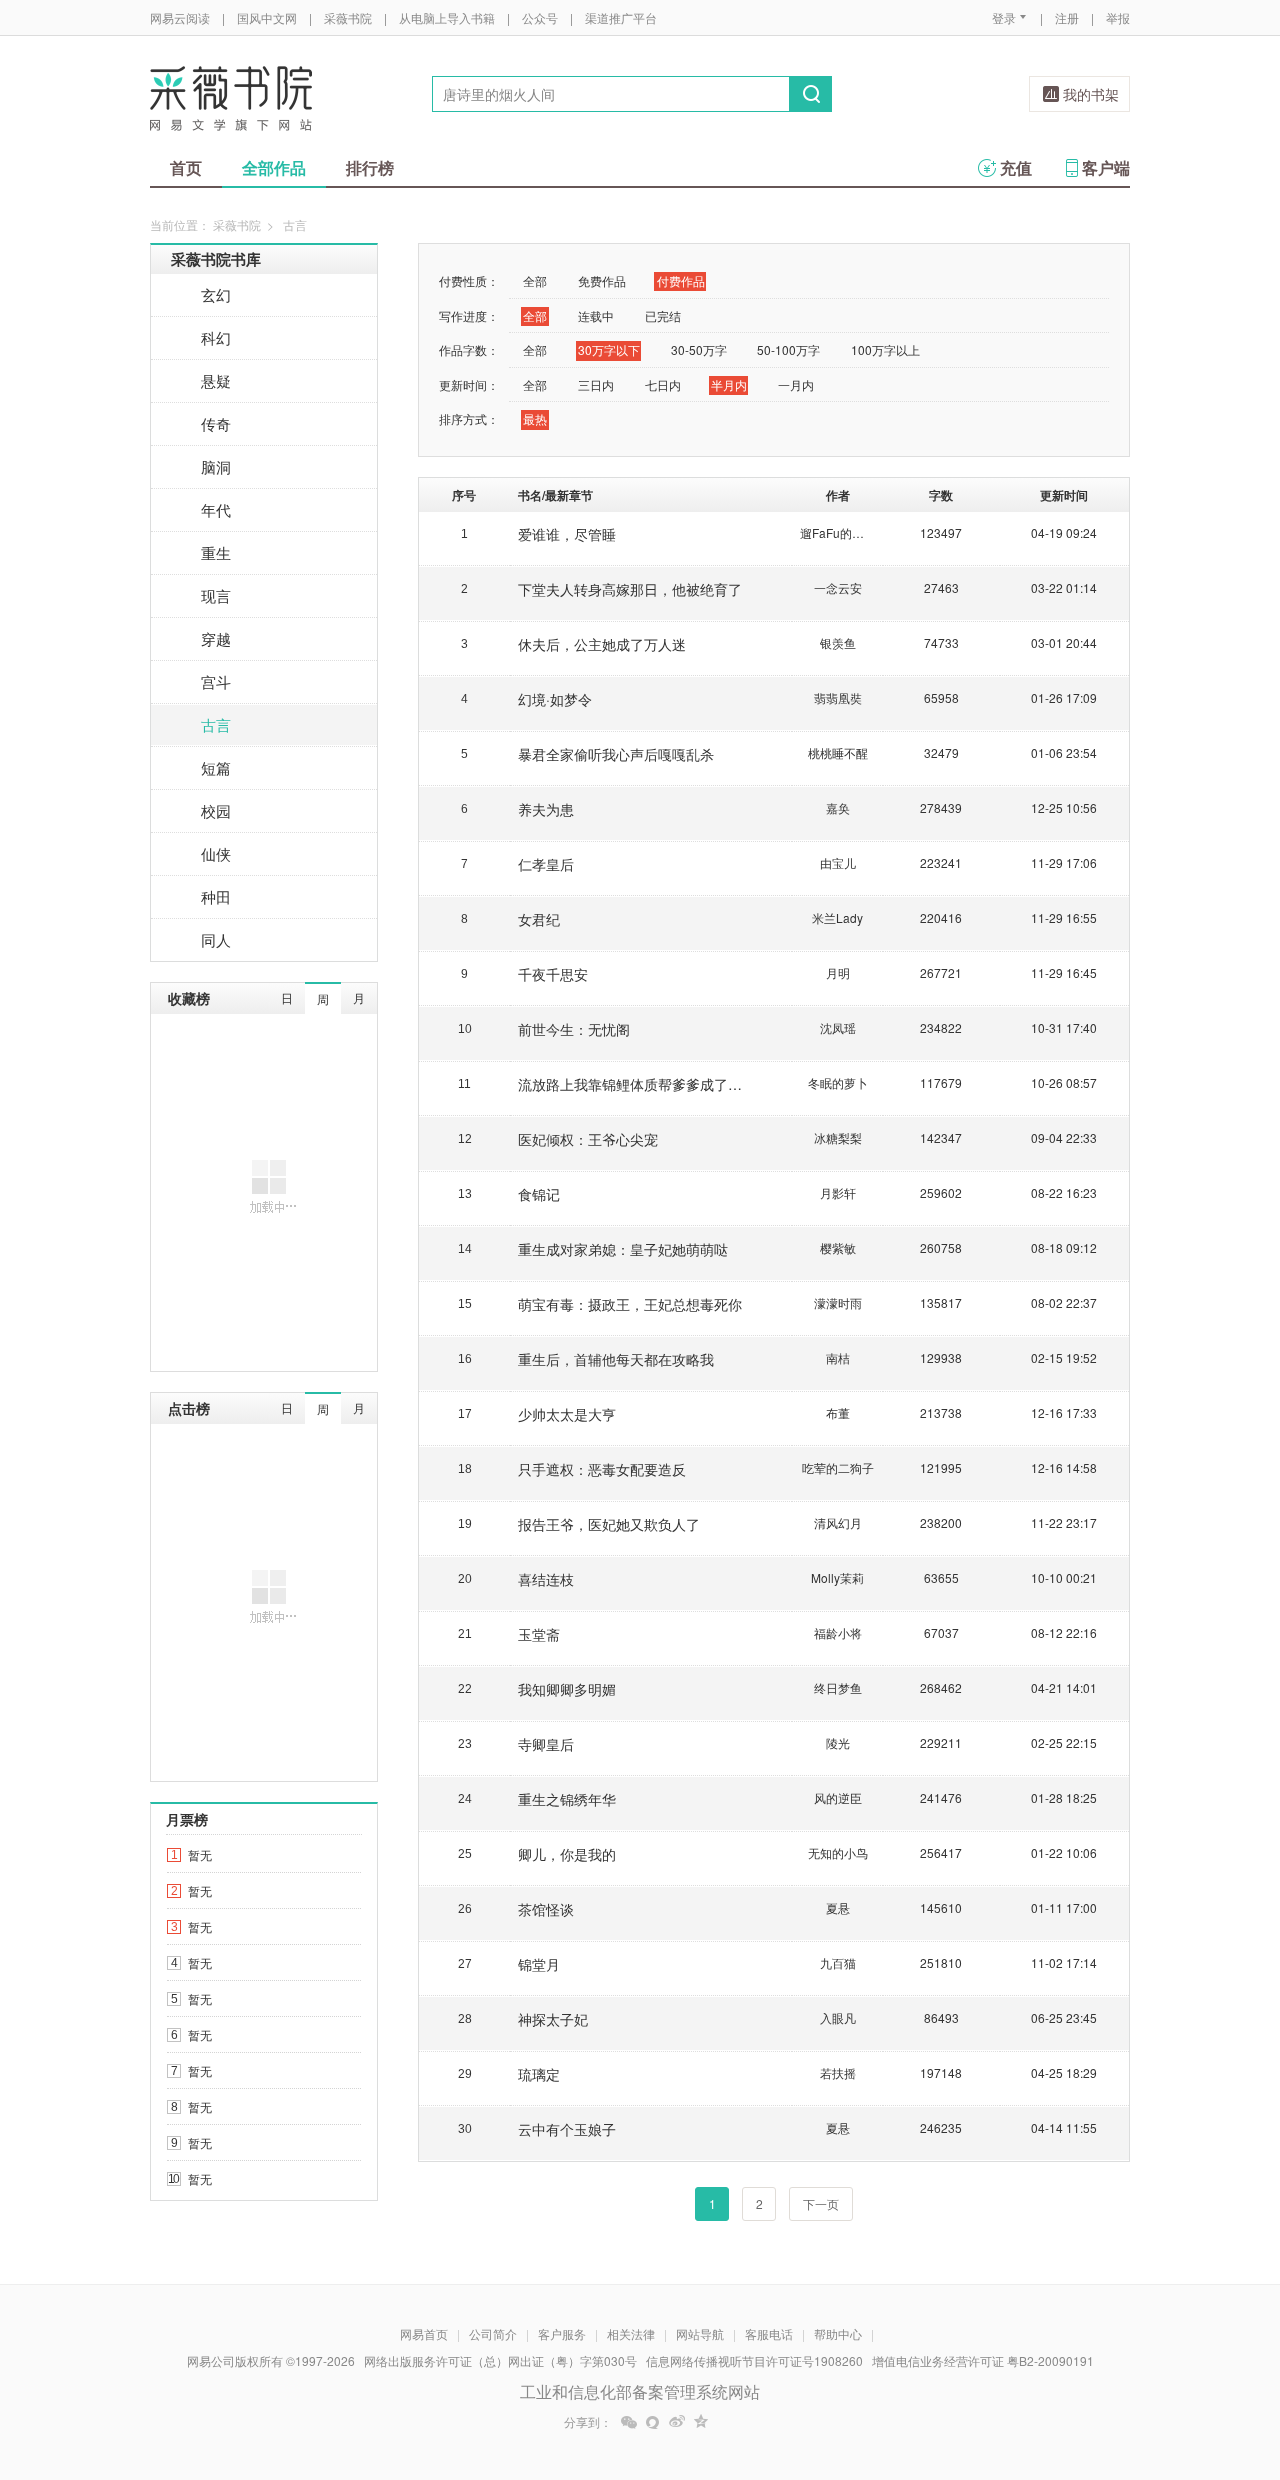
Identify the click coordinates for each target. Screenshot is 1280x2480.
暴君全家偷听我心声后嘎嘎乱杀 (616, 754)
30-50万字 (699, 349)
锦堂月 (539, 1964)
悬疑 (216, 380)
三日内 (596, 384)
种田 (216, 896)
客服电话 (769, 2333)
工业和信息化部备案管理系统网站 (640, 2391)
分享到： (588, 2422)
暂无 (200, 1854)
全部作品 (274, 167)
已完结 (663, 315)
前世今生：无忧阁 (574, 1029)
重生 (216, 552)
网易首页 (424, 2333)
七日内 (663, 384)
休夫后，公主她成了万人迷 (602, 644)
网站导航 (700, 2333)
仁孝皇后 (546, 864)
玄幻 (216, 294)
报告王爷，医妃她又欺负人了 (609, 1524)
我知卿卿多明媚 (567, 1689)
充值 (1016, 167)
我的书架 (1091, 94)
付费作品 (681, 280)
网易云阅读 (180, 17)
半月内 (729, 384)
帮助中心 (838, 2333)
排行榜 (370, 167)
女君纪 (539, 919)
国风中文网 (267, 17)
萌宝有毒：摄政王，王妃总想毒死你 (630, 1304)
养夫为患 (546, 809)
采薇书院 (348, 17)
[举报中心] (1185, 2363)
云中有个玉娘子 (567, 2129)
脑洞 (216, 466)
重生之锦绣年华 (567, 1799)
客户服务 (562, 2333)
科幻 (216, 337)
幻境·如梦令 (555, 699)
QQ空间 (701, 2422)
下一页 (821, 2203)
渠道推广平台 (621, 17)
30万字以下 (609, 349)
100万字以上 (885, 349)
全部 (535, 280)
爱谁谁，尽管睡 (567, 534)
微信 (629, 2422)
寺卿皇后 (546, 1744)
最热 (535, 418)
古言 (216, 724)
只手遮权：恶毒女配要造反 (602, 1469)
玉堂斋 (539, 1634)
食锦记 (539, 1194)
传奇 (216, 423)
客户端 (1106, 167)
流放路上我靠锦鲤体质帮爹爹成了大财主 (644, 1084)
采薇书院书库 (216, 259)
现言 (216, 595)
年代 (216, 509)
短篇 (216, 767)
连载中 (596, 315)
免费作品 (602, 280)
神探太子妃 (553, 2019)
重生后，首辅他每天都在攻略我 (616, 1359)
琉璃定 (539, 2074)
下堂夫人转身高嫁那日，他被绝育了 (630, 589)
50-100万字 (788, 349)
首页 (186, 167)
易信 (653, 2422)
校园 (216, 810)
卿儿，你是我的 (567, 1854)
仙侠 (216, 853)
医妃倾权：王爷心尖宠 (588, 1139)
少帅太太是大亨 (567, 1414)
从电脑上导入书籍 (447, 17)
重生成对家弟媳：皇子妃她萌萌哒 (623, 1249)
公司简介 (493, 2333)
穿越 (216, 638)
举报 (1118, 17)
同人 (216, 939)
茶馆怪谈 (546, 1909)
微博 (677, 2422)
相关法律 (631, 2333)
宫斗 (216, 681)
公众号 (540, 17)
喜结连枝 (546, 1579)
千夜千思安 (553, 974)
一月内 (796, 384)
